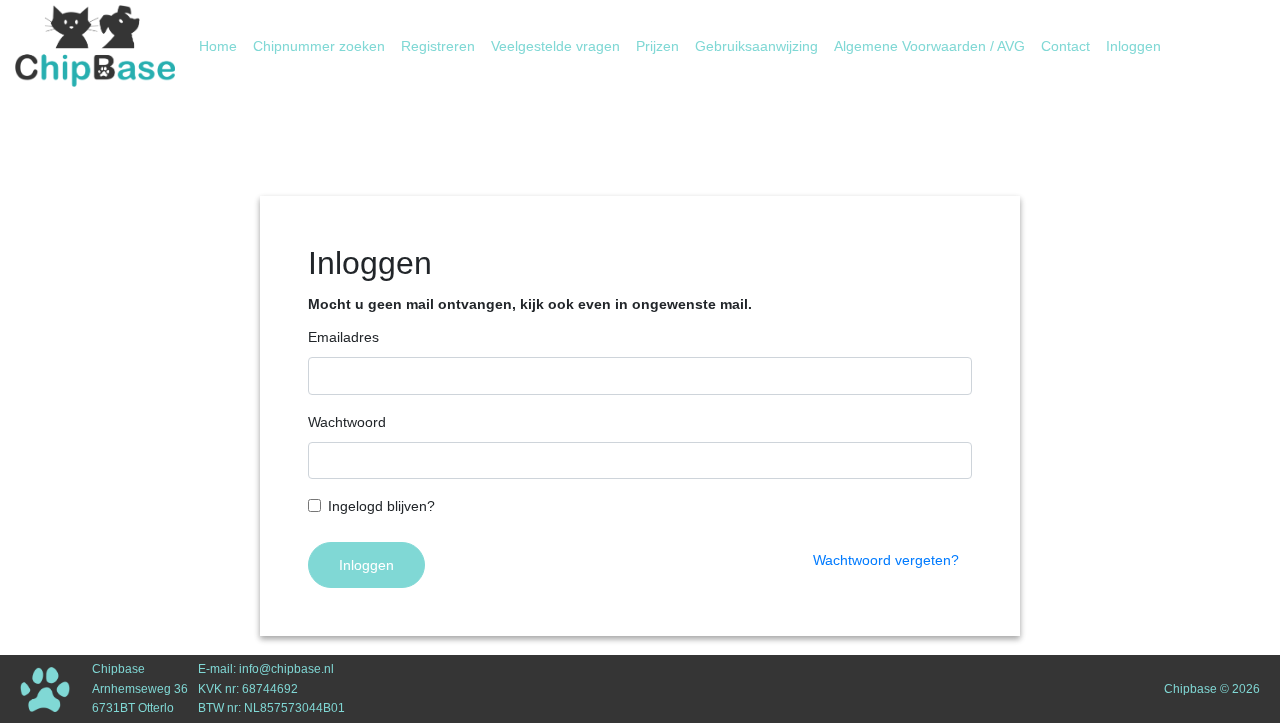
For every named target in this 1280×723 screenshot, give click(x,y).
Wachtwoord (347, 422)
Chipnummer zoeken (319, 46)
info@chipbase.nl (286, 669)
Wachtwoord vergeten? (886, 560)
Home (222, 45)
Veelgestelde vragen (555, 46)
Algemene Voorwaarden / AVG (929, 46)
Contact (1065, 46)
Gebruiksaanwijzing (756, 46)
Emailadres (343, 337)
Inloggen (1133, 46)
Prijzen (657, 46)
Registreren (438, 46)
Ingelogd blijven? (381, 506)
